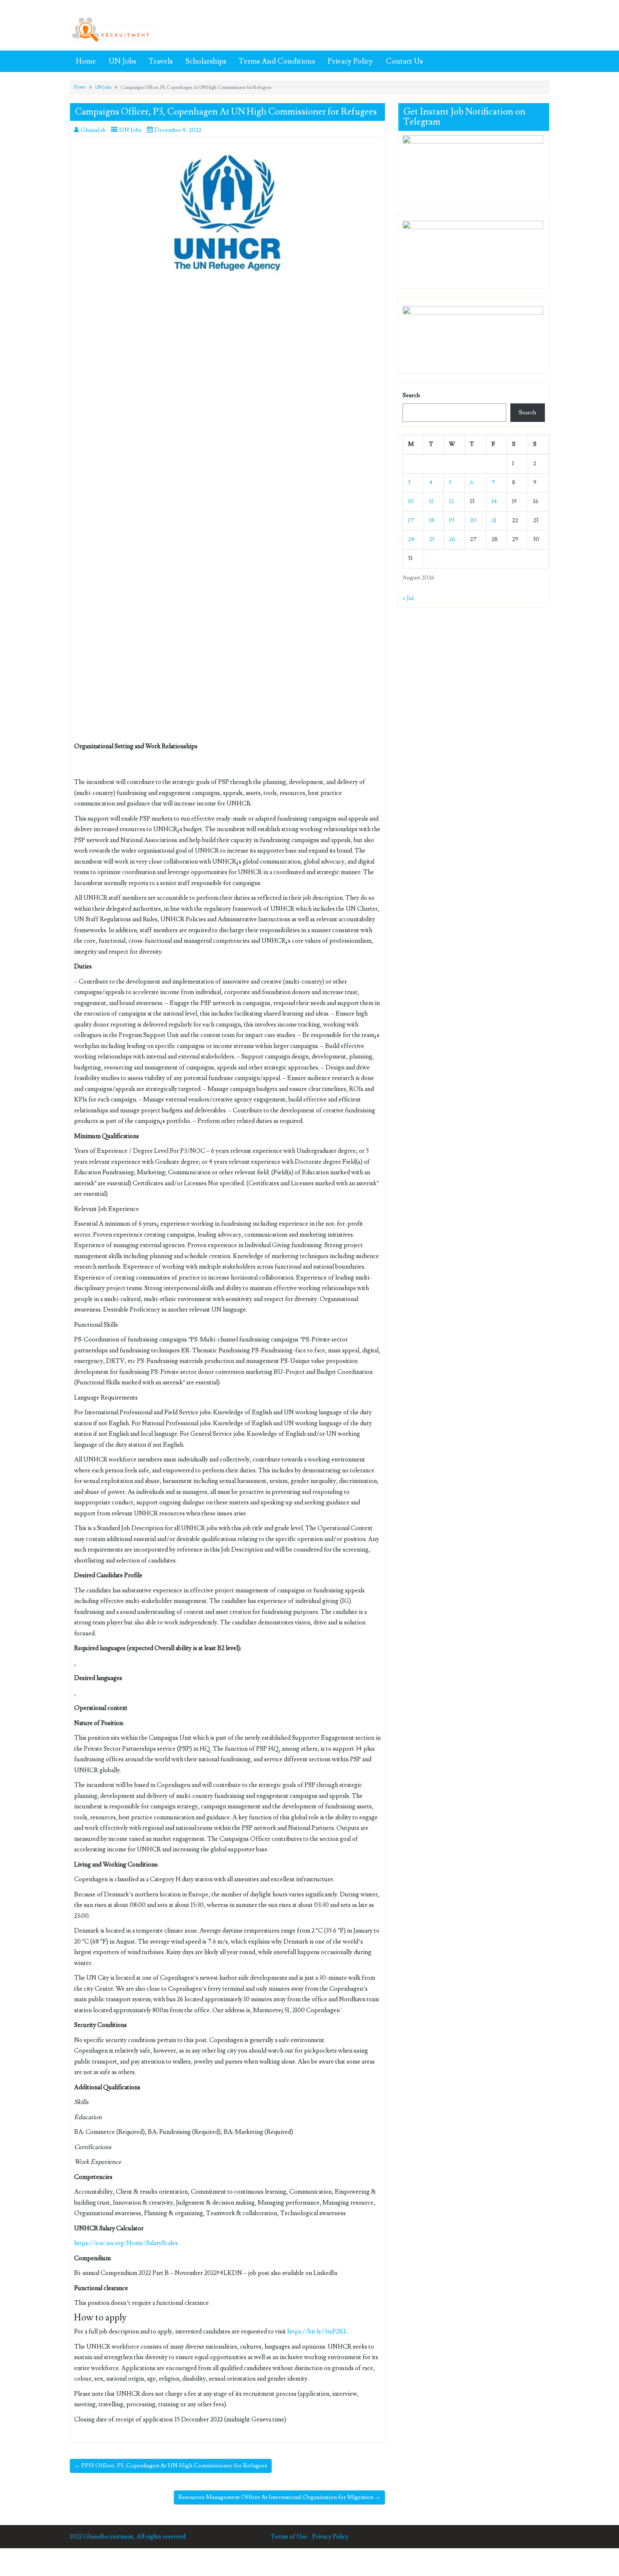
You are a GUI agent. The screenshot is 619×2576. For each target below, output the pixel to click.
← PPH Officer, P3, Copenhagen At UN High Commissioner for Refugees (171, 2466)
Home (86, 61)
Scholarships (206, 61)
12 (451, 501)
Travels (161, 61)
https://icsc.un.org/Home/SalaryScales (126, 2243)
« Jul (408, 598)
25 (432, 539)
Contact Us (404, 61)
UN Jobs (122, 61)
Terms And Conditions (277, 61)
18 (432, 520)
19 (452, 520)
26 (452, 539)
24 (411, 539)
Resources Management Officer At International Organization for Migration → (279, 2497)
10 (411, 501)
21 (494, 520)
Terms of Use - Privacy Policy (309, 2537)
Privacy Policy (350, 61)
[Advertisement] (227, 349)
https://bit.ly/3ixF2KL (317, 2332)
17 (411, 520)
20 (473, 520)
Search (411, 395)
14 (494, 501)
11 (431, 501)
